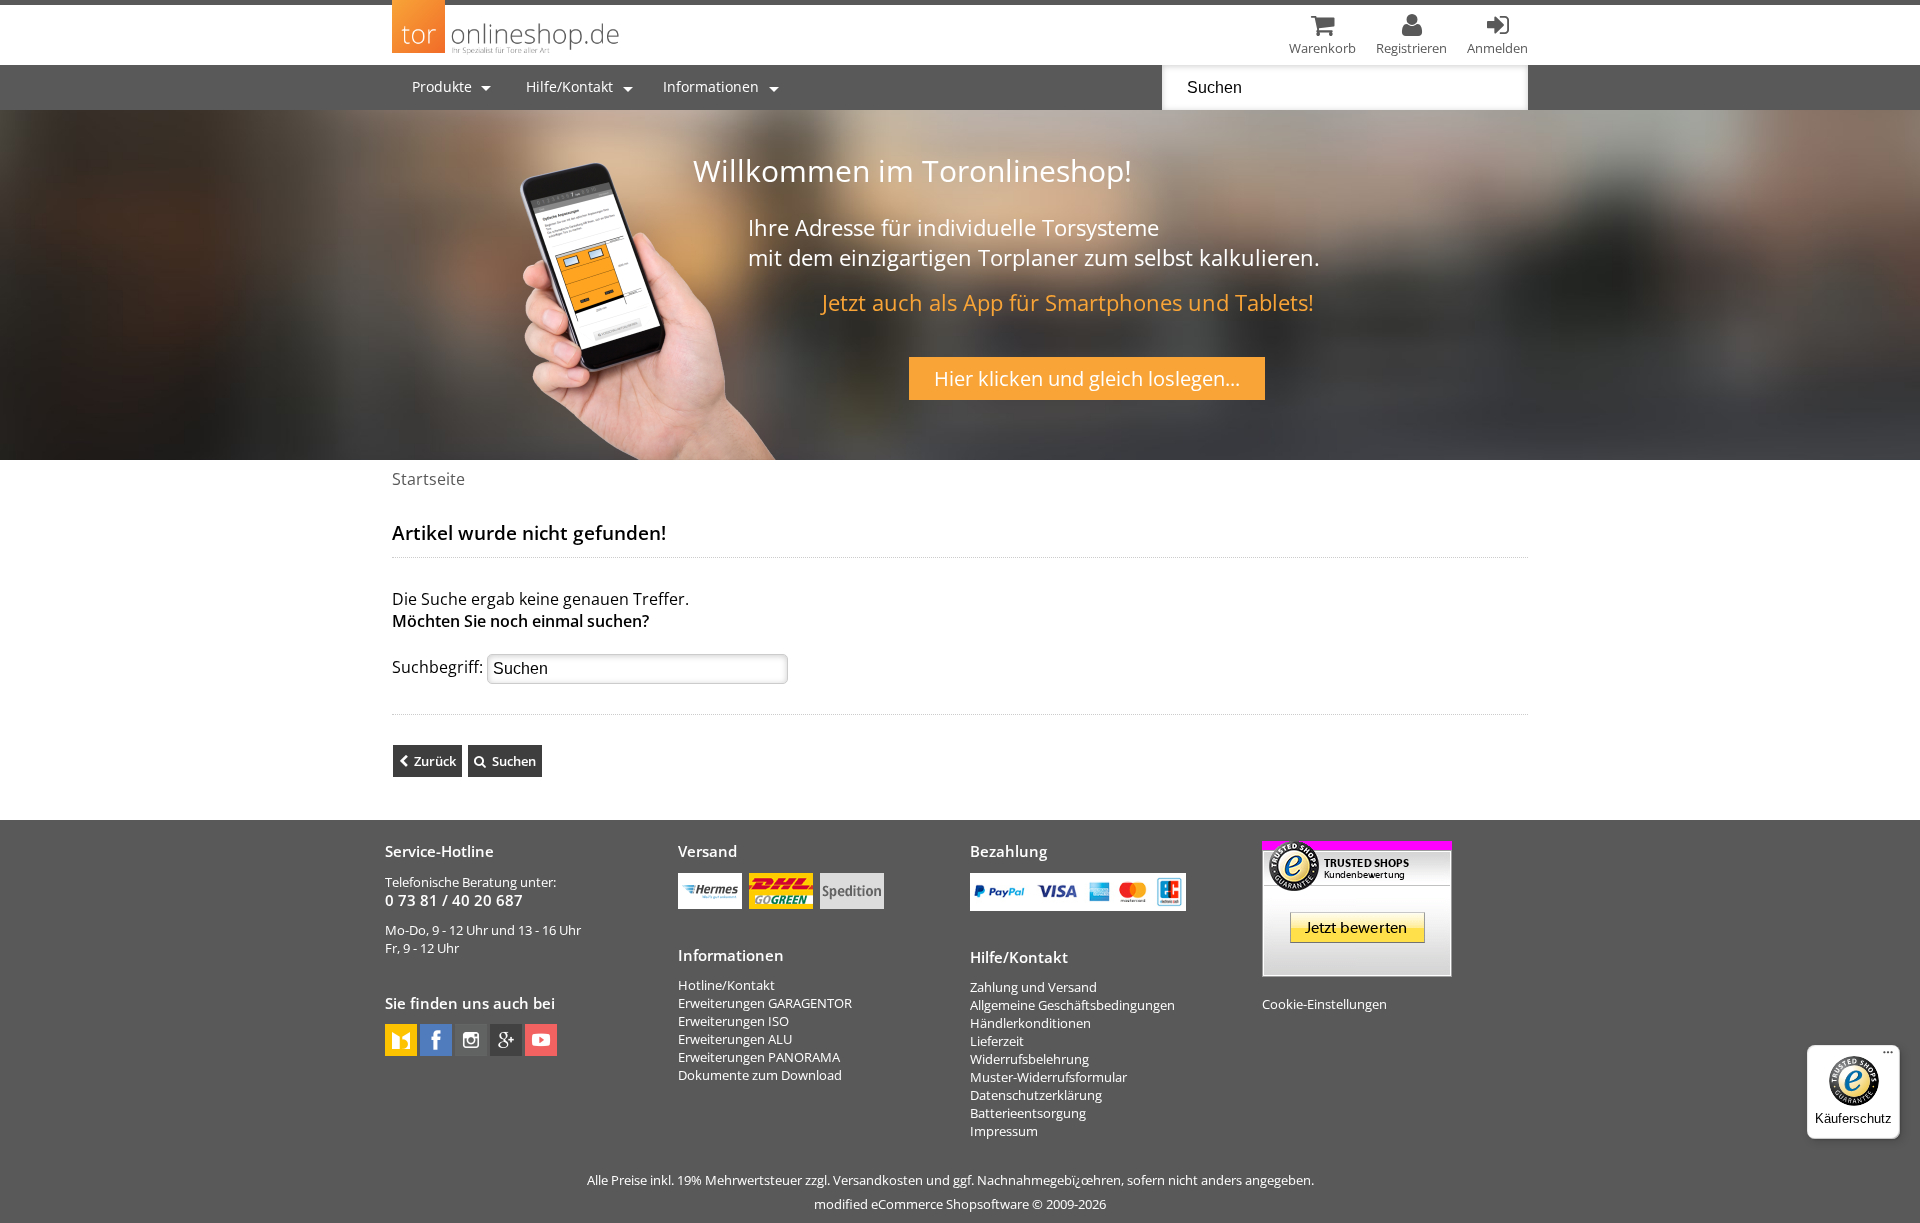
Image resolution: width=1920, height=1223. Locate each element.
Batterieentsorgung (1028, 1113)
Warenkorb (1322, 48)
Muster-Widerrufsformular (1048, 1077)
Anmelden (1497, 48)
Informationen (711, 86)
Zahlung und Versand (1033, 987)
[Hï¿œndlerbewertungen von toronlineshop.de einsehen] (1357, 968)
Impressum (1004, 1131)
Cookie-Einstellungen (1324, 1004)
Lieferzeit (997, 1041)
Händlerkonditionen (1030, 1023)
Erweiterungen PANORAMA (759, 1057)
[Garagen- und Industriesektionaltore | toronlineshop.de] (506, 54)
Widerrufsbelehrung (1029, 1059)
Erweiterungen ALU (735, 1039)
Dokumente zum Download (760, 1075)
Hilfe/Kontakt (569, 86)
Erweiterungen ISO (733, 1021)
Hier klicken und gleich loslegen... (1087, 378)
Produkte (444, 86)
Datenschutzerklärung (1036, 1095)
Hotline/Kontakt (726, 985)
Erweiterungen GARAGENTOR (765, 1003)
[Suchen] (505, 761)
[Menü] (1888, 1057)
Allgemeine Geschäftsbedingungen (1072, 1005)
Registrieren (1411, 48)
